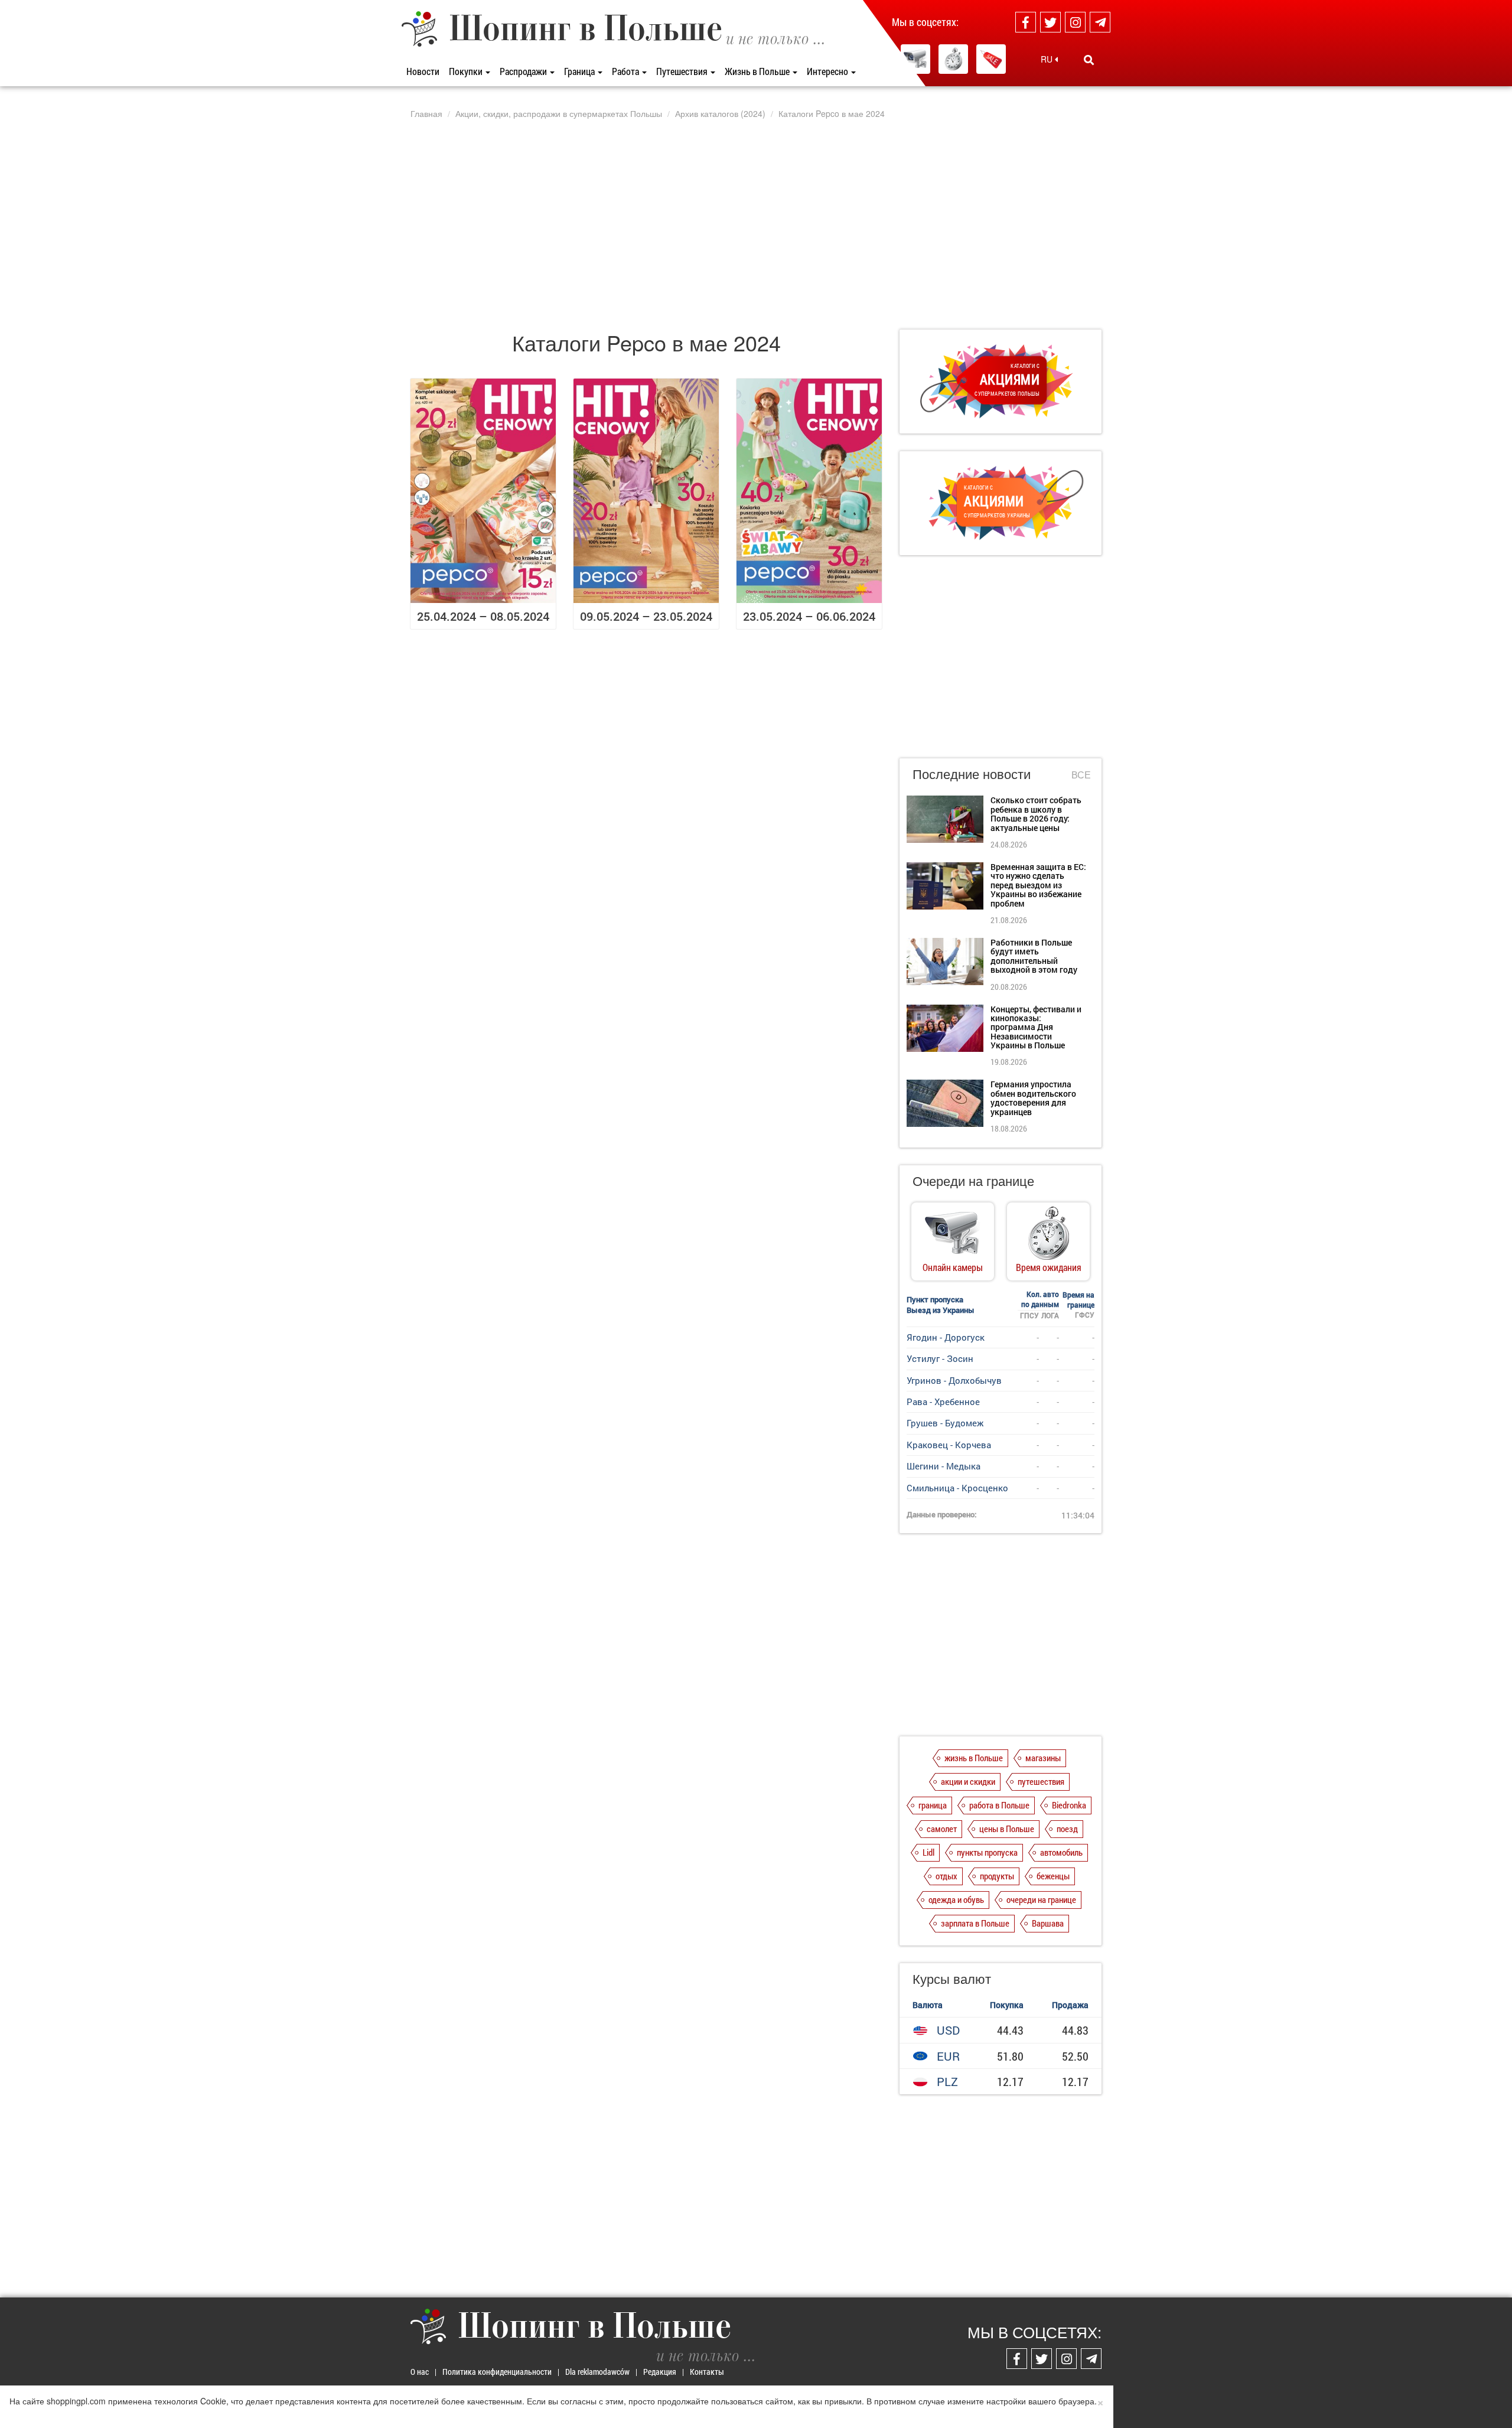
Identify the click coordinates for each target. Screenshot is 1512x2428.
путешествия (1041, 1781)
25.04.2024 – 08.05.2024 (483, 616)
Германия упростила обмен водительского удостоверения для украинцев (1033, 1098)
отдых (946, 1876)
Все (1081, 775)
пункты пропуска (987, 1852)
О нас (420, 2372)
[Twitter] (1050, 22)
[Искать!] (1089, 60)
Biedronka (1069, 1805)
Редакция (660, 2372)
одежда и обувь (956, 1899)
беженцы (1053, 1876)
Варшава (1048, 1923)
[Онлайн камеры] (915, 59)
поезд (1067, 1829)
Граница (580, 71)
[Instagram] (1075, 22)
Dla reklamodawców (597, 2372)
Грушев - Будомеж (945, 1423)
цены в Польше (1007, 1829)
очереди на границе (1041, 1899)
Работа (626, 71)
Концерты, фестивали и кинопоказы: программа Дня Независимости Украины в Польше (1036, 1027)
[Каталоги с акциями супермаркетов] (991, 59)
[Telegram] (1100, 22)
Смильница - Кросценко (957, 1488)
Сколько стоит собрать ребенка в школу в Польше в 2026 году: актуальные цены (1036, 814)
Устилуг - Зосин (940, 1358)
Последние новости (972, 773)
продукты (997, 1876)
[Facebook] (1026, 22)
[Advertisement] (756, 224)
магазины (1043, 1758)
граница (933, 1805)
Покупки (467, 71)
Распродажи (524, 71)
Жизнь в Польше (758, 71)
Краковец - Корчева (949, 1445)
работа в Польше (999, 1805)
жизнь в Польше (974, 1758)
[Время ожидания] (953, 59)
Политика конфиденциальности (497, 2372)
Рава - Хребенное (943, 1402)
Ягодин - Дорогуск (946, 1337)
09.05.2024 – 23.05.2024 (646, 616)
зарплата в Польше (975, 1923)
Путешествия (683, 71)
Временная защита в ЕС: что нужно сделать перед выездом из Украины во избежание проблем (1038, 885)
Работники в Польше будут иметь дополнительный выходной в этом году (1034, 956)
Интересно (828, 71)
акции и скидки (968, 1781)
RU (1048, 59)
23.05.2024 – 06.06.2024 (809, 616)
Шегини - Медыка (944, 1466)
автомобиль (1061, 1852)
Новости (423, 71)
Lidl (928, 1852)
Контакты (707, 2372)
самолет (942, 1829)
